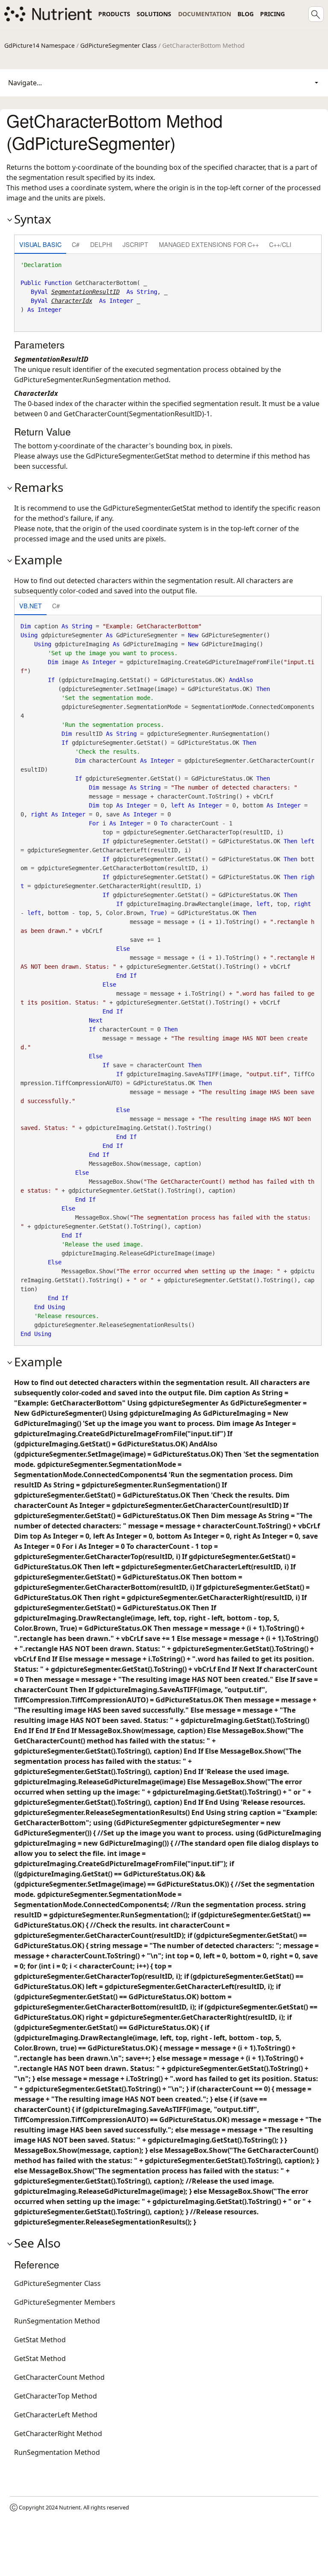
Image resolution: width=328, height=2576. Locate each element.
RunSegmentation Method (57, 2321)
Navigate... (25, 83)
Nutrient (70, 2507)
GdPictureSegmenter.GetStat (132, 456)
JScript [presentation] (135, 244)
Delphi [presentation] (101, 244)
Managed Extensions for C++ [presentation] (209, 244)
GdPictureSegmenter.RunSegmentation (78, 380)
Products (114, 14)
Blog (246, 14)
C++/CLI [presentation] (280, 244)
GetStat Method (40, 2340)
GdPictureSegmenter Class (119, 45)
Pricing (272, 14)
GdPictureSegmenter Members (65, 2302)
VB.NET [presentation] (31, 606)
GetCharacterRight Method (58, 2434)
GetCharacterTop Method (56, 2396)
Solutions (154, 14)
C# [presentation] (76, 244)
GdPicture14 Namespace (40, 45)
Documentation (205, 14)
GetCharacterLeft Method (56, 2415)
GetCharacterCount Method (59, 2377)
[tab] (40, 245)
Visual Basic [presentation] (40, 244)
